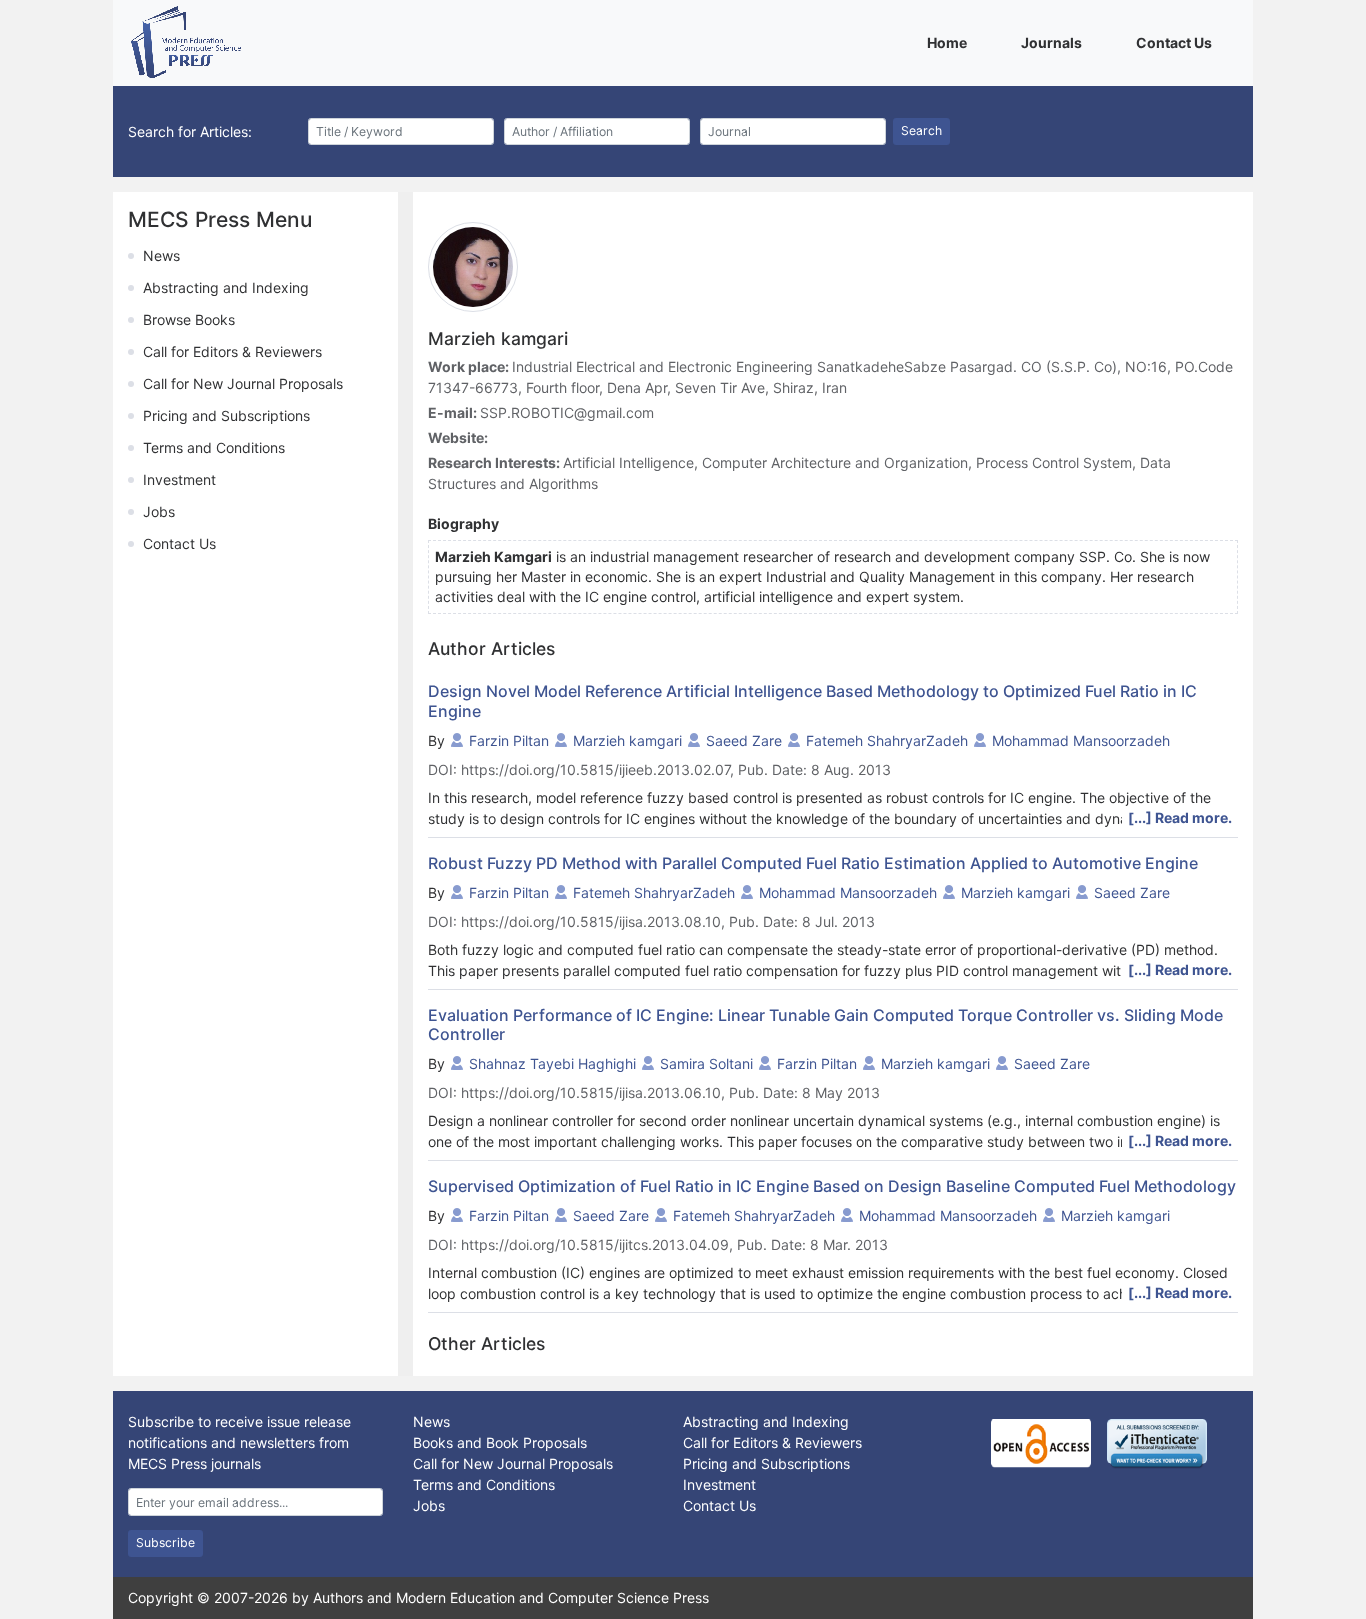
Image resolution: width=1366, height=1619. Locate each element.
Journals (1055, 42)
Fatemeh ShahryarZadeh (887, 740)
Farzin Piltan (509, 740)
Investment (179, 479)
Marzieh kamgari (627, 740)
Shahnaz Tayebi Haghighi (552, 1063)
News (161, 255)
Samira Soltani (706, 1063)
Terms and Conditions (214, 447)
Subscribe (165, 1542)
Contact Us (1177, 42)
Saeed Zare (744, 740)
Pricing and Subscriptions (226, 415)
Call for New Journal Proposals (243, 383)
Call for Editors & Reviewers (232, 351)
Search (921, 130)
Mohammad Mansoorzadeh (1081, 740)
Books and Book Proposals (500, 1442)
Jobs (159, 511)
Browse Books (189, 319)
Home (950, 42)
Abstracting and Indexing (226, 287)
